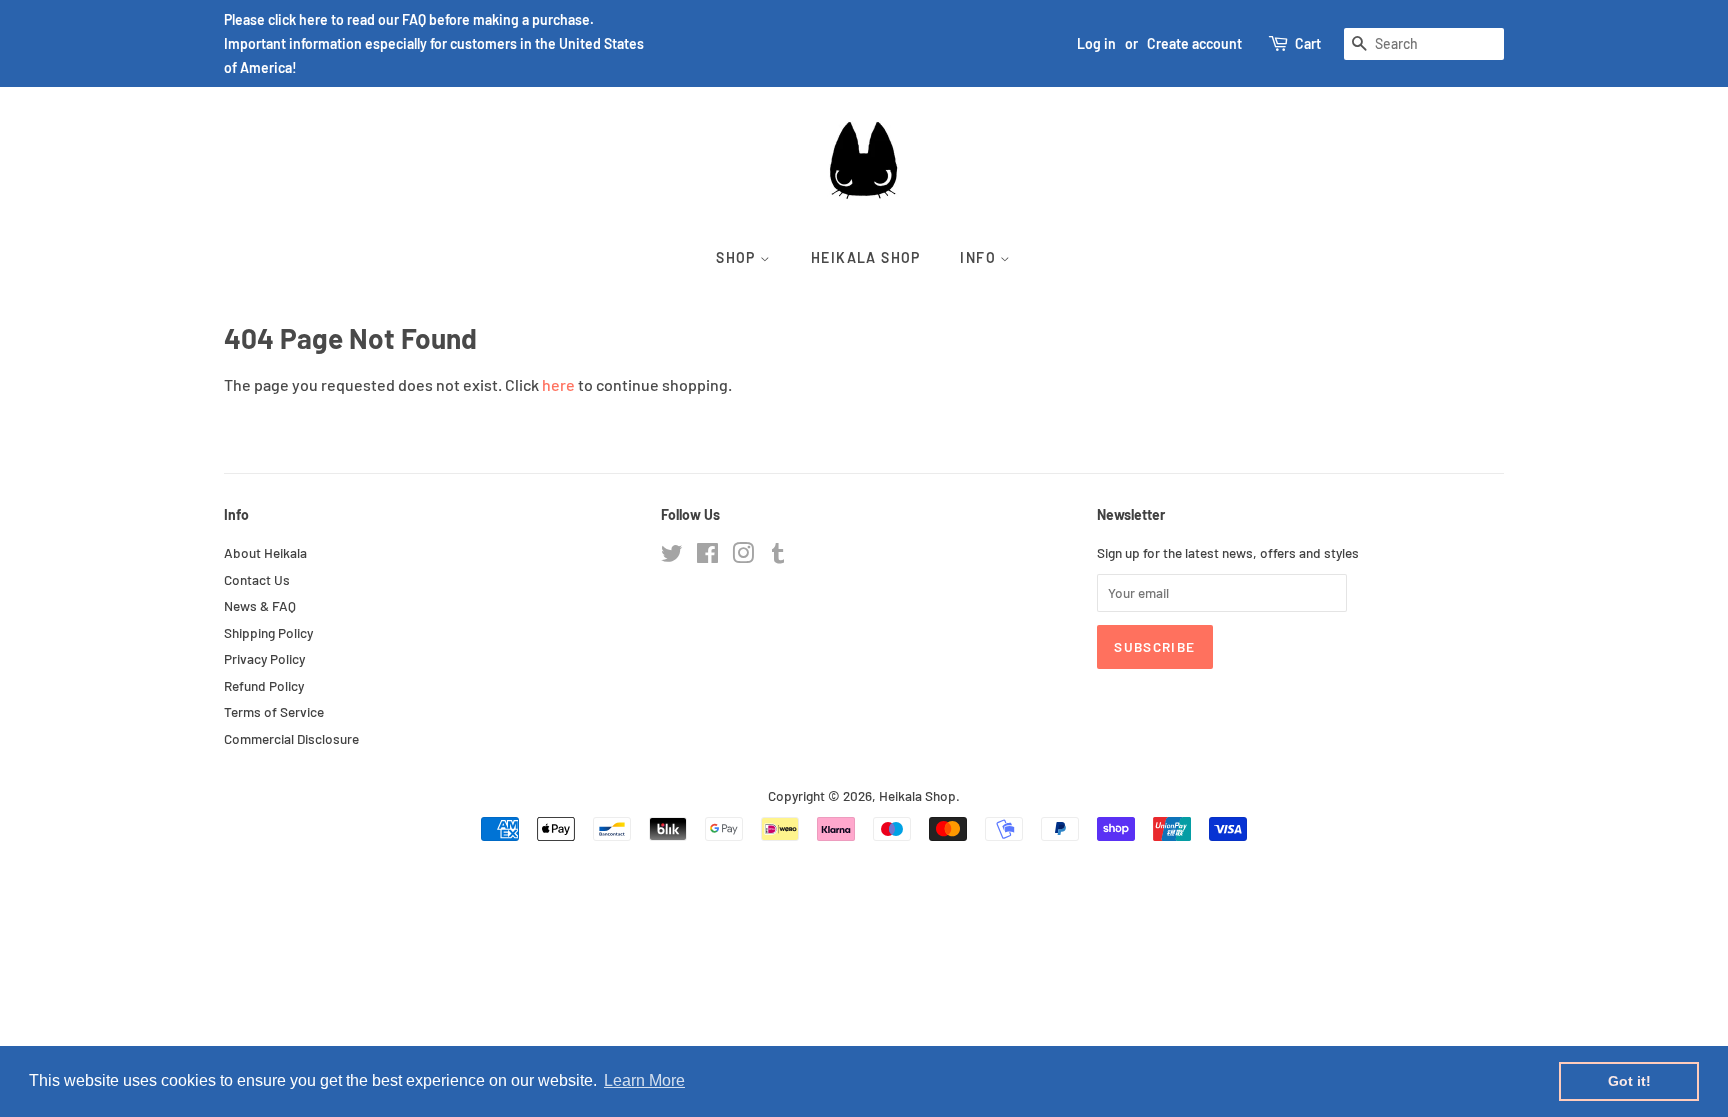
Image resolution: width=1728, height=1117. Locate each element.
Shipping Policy (268, 632)
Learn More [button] (644, 1080)
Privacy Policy (264, 658)
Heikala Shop (866, 257)
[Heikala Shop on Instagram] (743, 556)
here (558, 384)
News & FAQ (260, 605)
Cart (1308, 43)
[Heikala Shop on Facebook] (707, 556)
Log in (1096, 43)
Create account (1194, 43)
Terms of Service (274, 711)
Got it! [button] (1629, 1081)
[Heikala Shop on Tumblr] (778, 556)
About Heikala (265, 552)
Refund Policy (264, 685)
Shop (738, 257)
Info (980, 257)
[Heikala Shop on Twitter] (672, 556)
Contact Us (257, 579)
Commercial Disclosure (291, 738)
